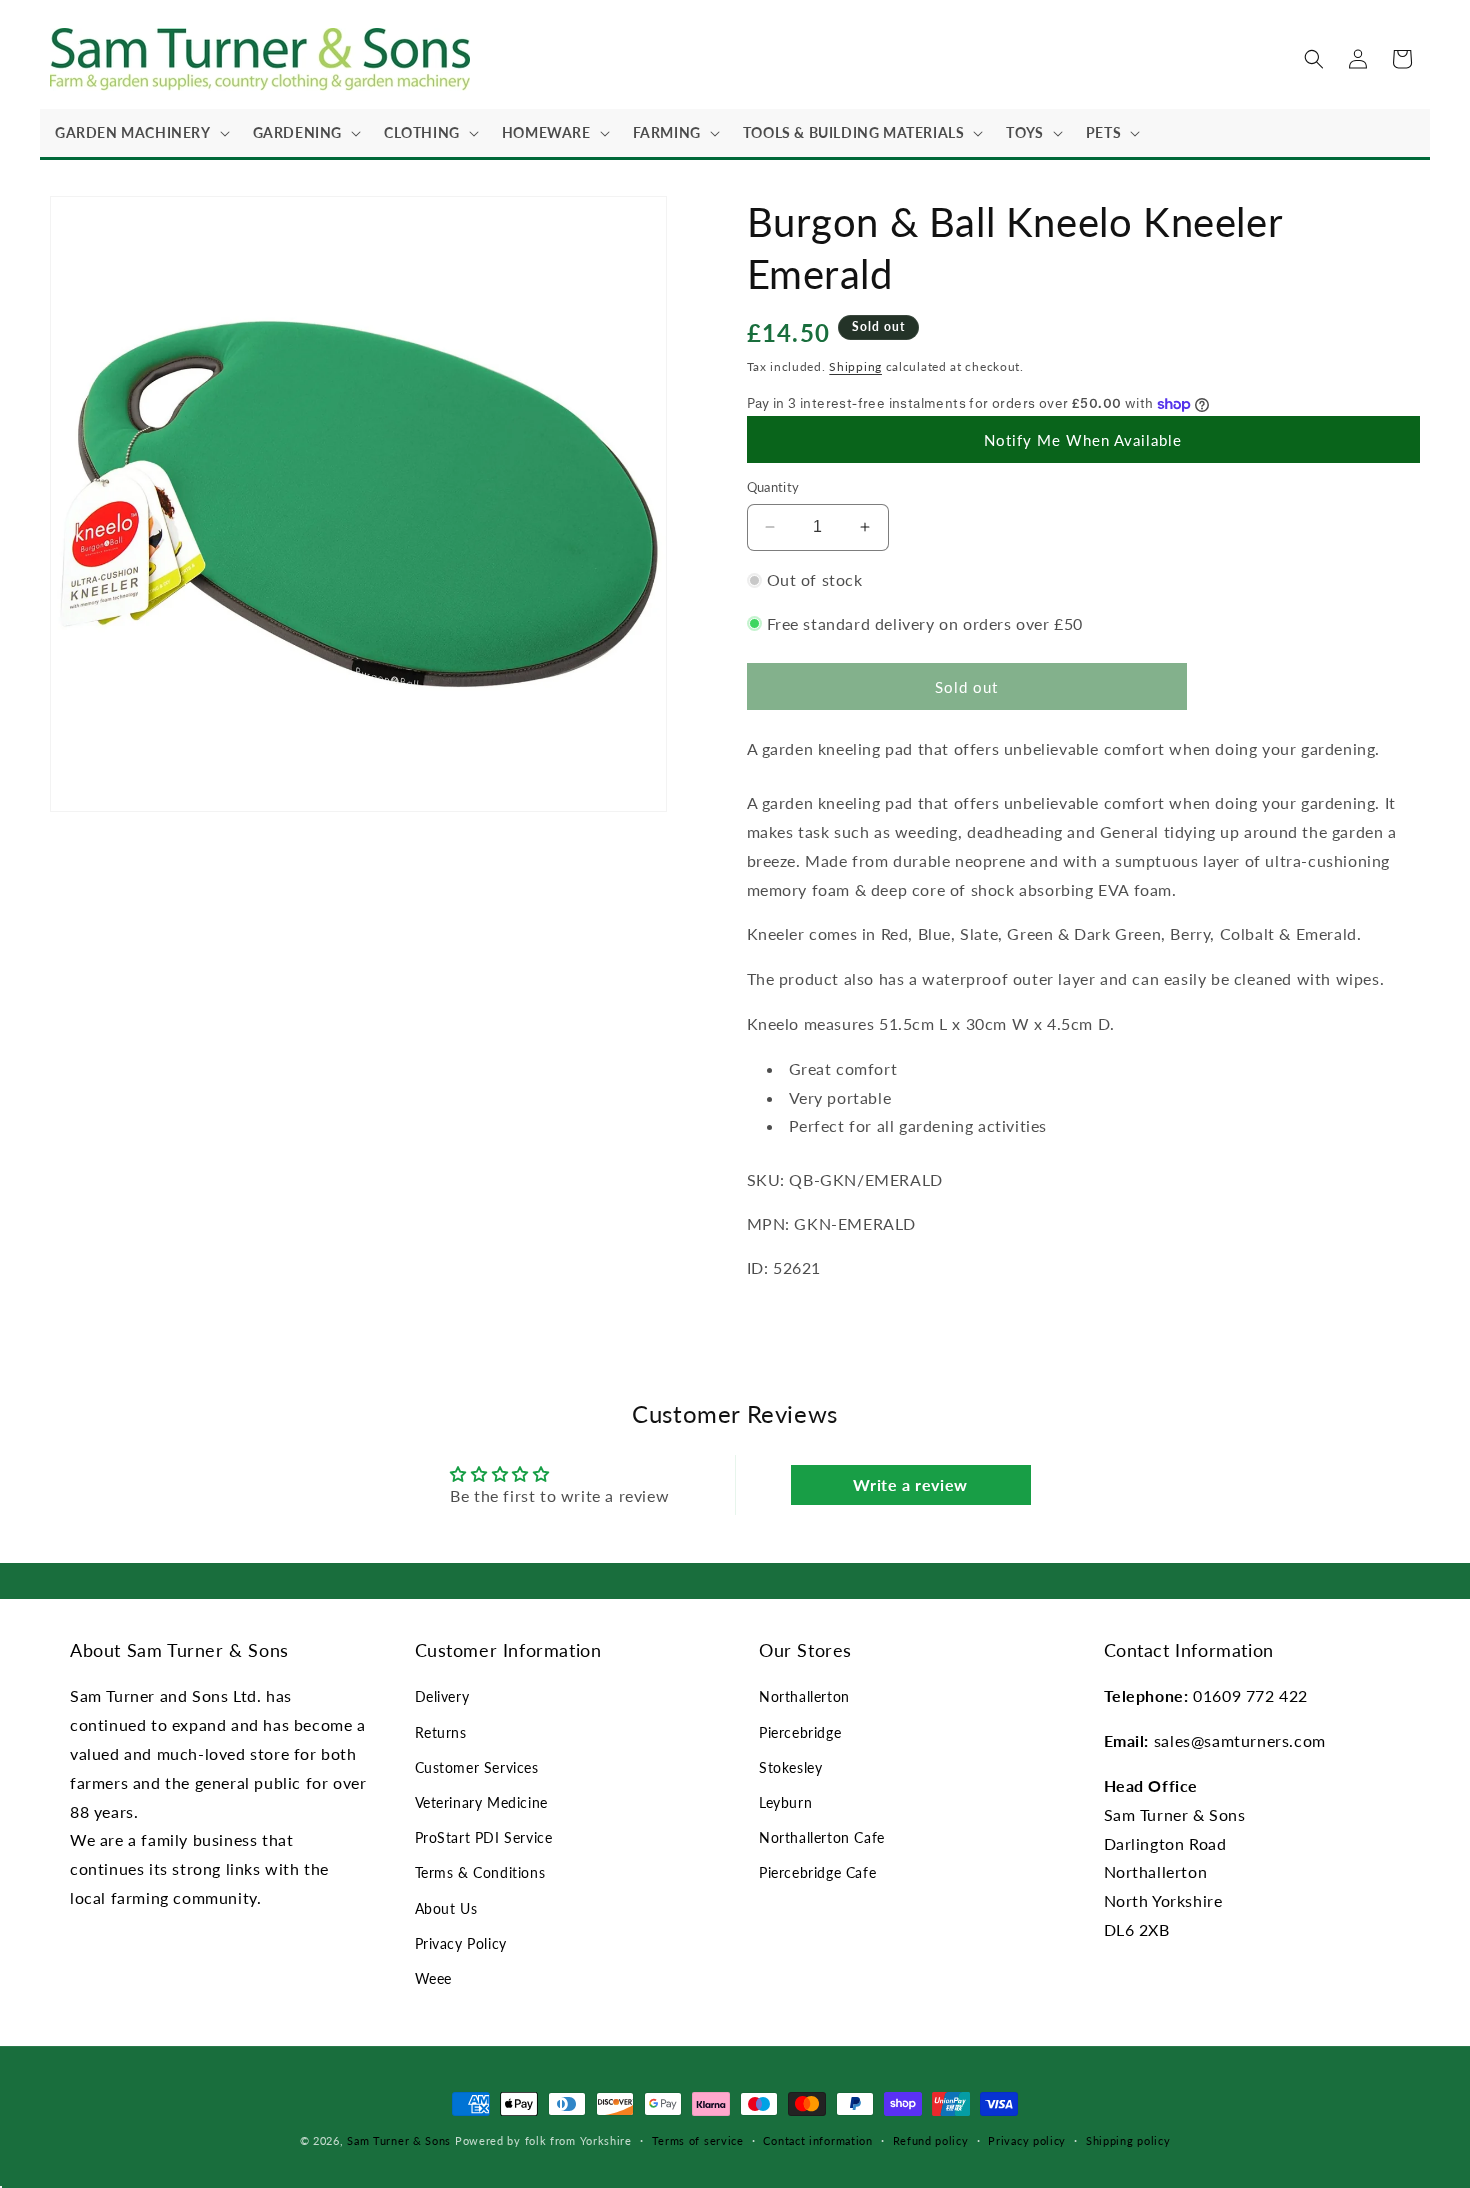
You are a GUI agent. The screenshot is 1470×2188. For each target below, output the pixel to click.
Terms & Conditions (480, 1872)
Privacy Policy (461, 1943)
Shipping (855, 366)
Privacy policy (1027, 2140)
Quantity (773, 487)
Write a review (910, 1484)
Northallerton (804, 1696)
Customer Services (477, 1767)
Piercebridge (800, 1732)
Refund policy (931, 2140)
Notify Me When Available (1083, 440)
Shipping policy (1128, 2140)
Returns (441, 1732)
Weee (433, 1978)
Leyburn (785, 1802)
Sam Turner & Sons (399, 2140)
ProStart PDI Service (484, 1837)
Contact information (817, 2140)
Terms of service (698, 2140)
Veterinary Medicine (481, 1802)
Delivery (442, 1696)
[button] (139, 133)
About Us (446, 1908)
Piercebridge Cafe (817, 1872)
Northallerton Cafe (822, 1837)
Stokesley (790, 1767)
